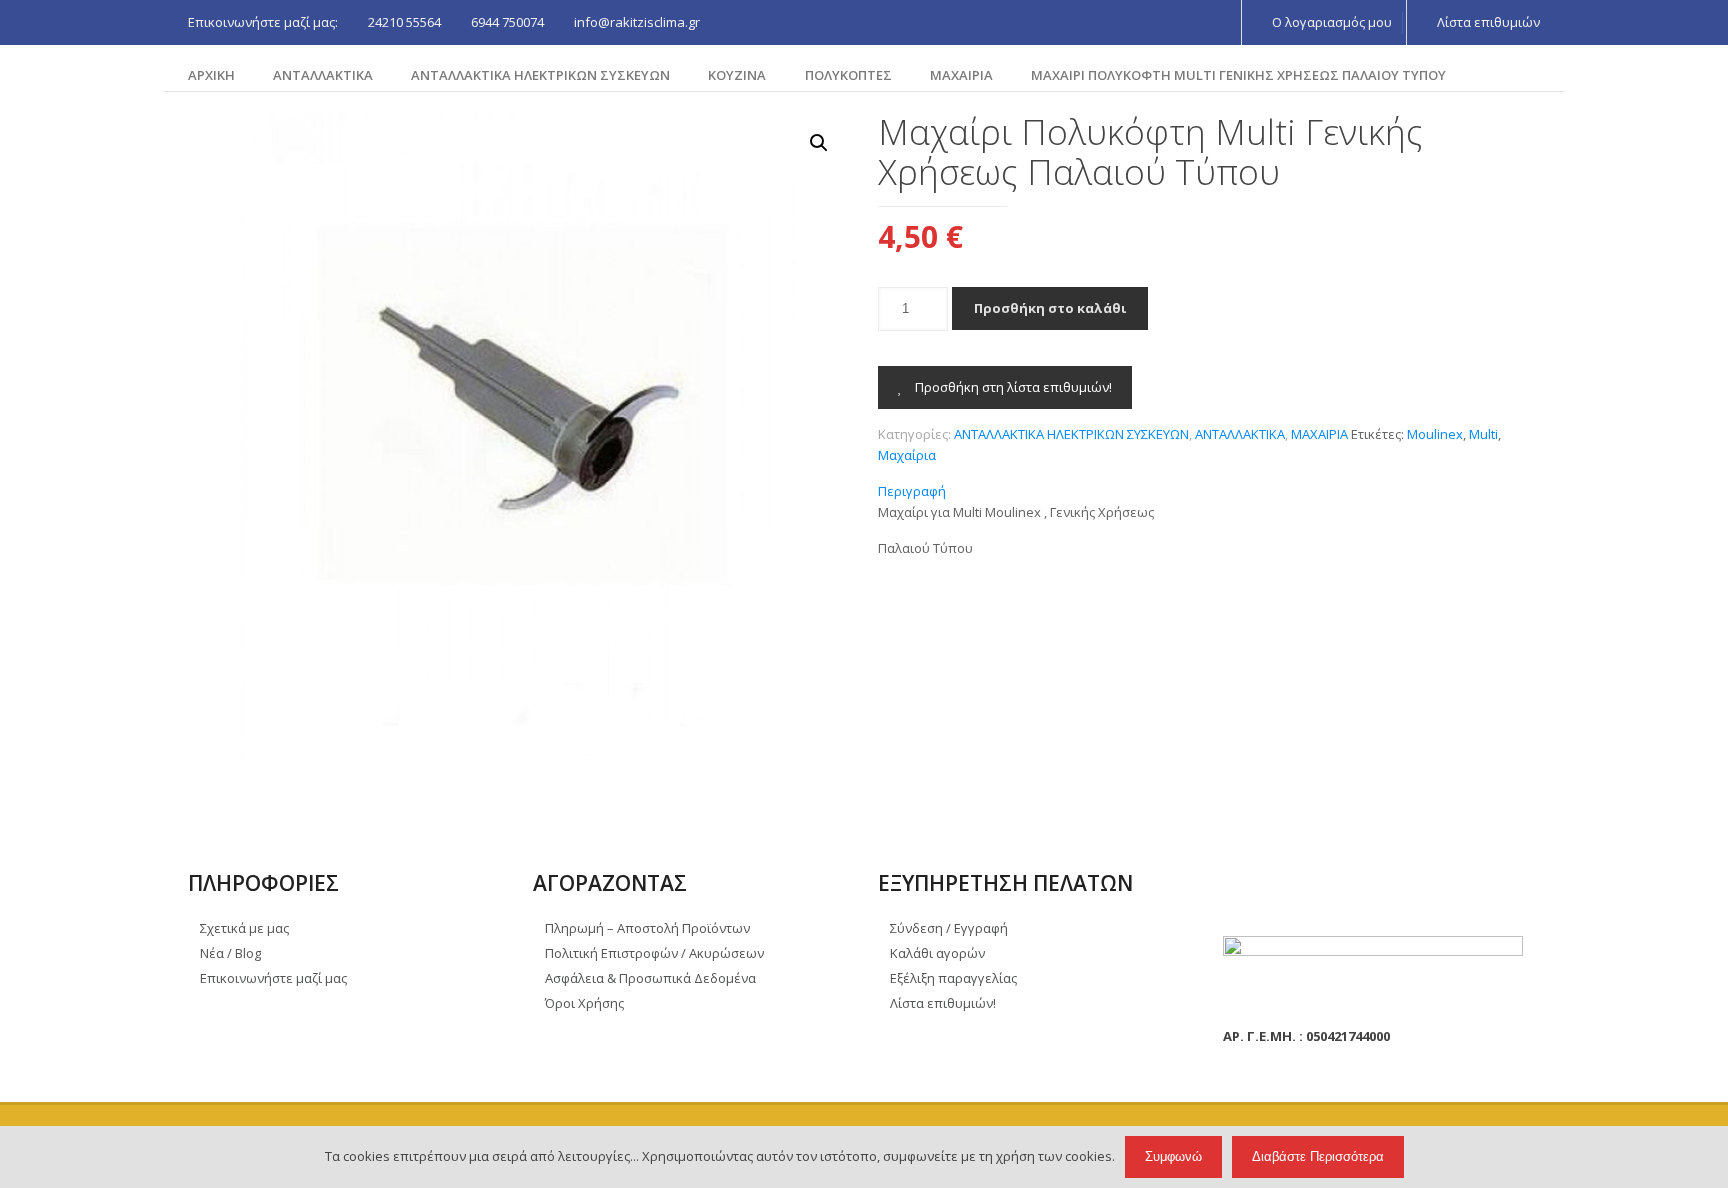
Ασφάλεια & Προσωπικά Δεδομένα (650, 978)
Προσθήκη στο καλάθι (1050, 308)
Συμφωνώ (1173, 1156)
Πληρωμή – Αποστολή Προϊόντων (647, 928)
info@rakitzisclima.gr (637, 22)
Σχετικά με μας (244, 928)
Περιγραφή (912, 491)
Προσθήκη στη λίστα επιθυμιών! (1012, 387)
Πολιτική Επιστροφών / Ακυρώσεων (654, 953)
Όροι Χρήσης (584, 1003)
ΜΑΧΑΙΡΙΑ (961, 75)
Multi (1483, 434)
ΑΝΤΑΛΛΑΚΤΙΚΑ (323, 75)
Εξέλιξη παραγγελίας (953, 978)
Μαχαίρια (907, 455)
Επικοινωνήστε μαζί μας (273, 978)
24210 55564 (404, 22)
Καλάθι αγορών (937, 953)
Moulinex (1435, 434)
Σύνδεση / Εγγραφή (949, 928)
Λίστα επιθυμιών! (943, 1003)
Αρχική (211, 75)
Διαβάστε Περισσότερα (1318, 1156)
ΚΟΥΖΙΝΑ (737, 75)
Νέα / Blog (230, 953)
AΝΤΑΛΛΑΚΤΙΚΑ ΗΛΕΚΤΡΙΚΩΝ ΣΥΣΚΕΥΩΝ (540, 75)
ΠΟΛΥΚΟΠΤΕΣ (848, 75)
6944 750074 (507, 22)
